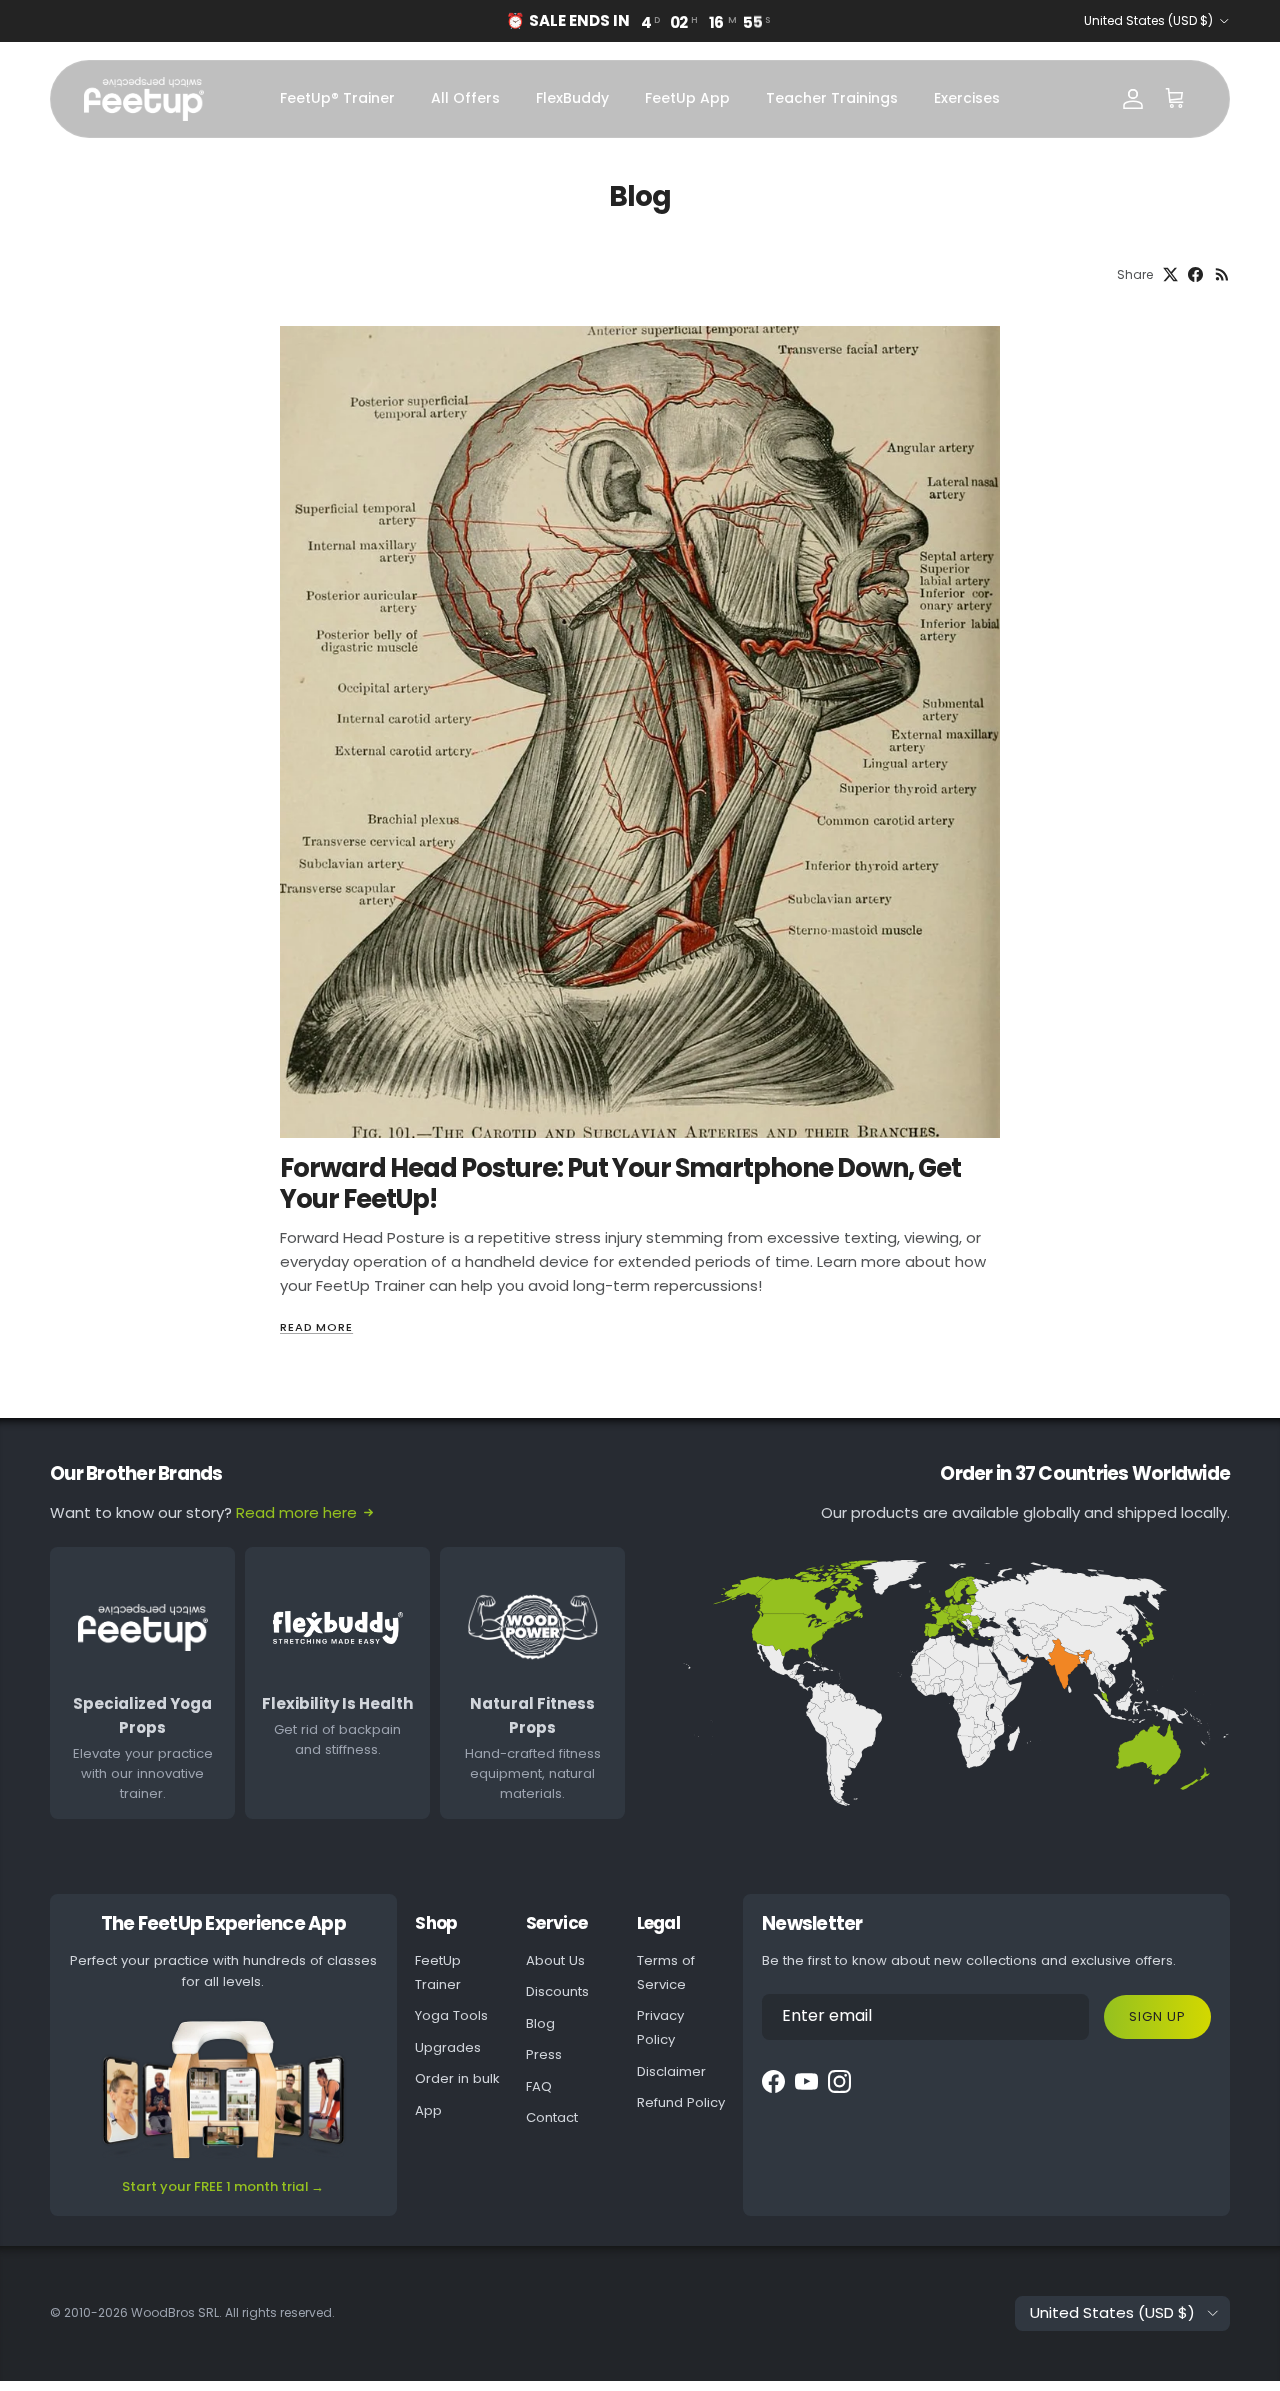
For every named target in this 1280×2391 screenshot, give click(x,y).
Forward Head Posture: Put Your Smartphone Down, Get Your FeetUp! (620, 1183)
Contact (552, 2117)
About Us (555, 1960)
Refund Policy (681, 2102)
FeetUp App (687, 98)
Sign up (1157, 2016)
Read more (316, 1327)
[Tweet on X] (1170, 274)
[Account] (1133, 99)
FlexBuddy (572, 98)
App (428, 2110)
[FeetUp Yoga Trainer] (144, 99)
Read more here (296, 1512)
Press (544, 2054)
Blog (540, 2023)
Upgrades (448, 2047)
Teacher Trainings (832, 98)
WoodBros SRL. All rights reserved (231, 2312)
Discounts (557, 1991)
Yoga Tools (451, 2015)
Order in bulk (457, 2078)
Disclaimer (671, 2071)
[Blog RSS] (1222, 274)
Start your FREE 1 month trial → (223, 2186)
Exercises (967, 98)
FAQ (539, 2086)
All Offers (465, 98)
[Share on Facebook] (1195, 274)
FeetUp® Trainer (337, 98)
